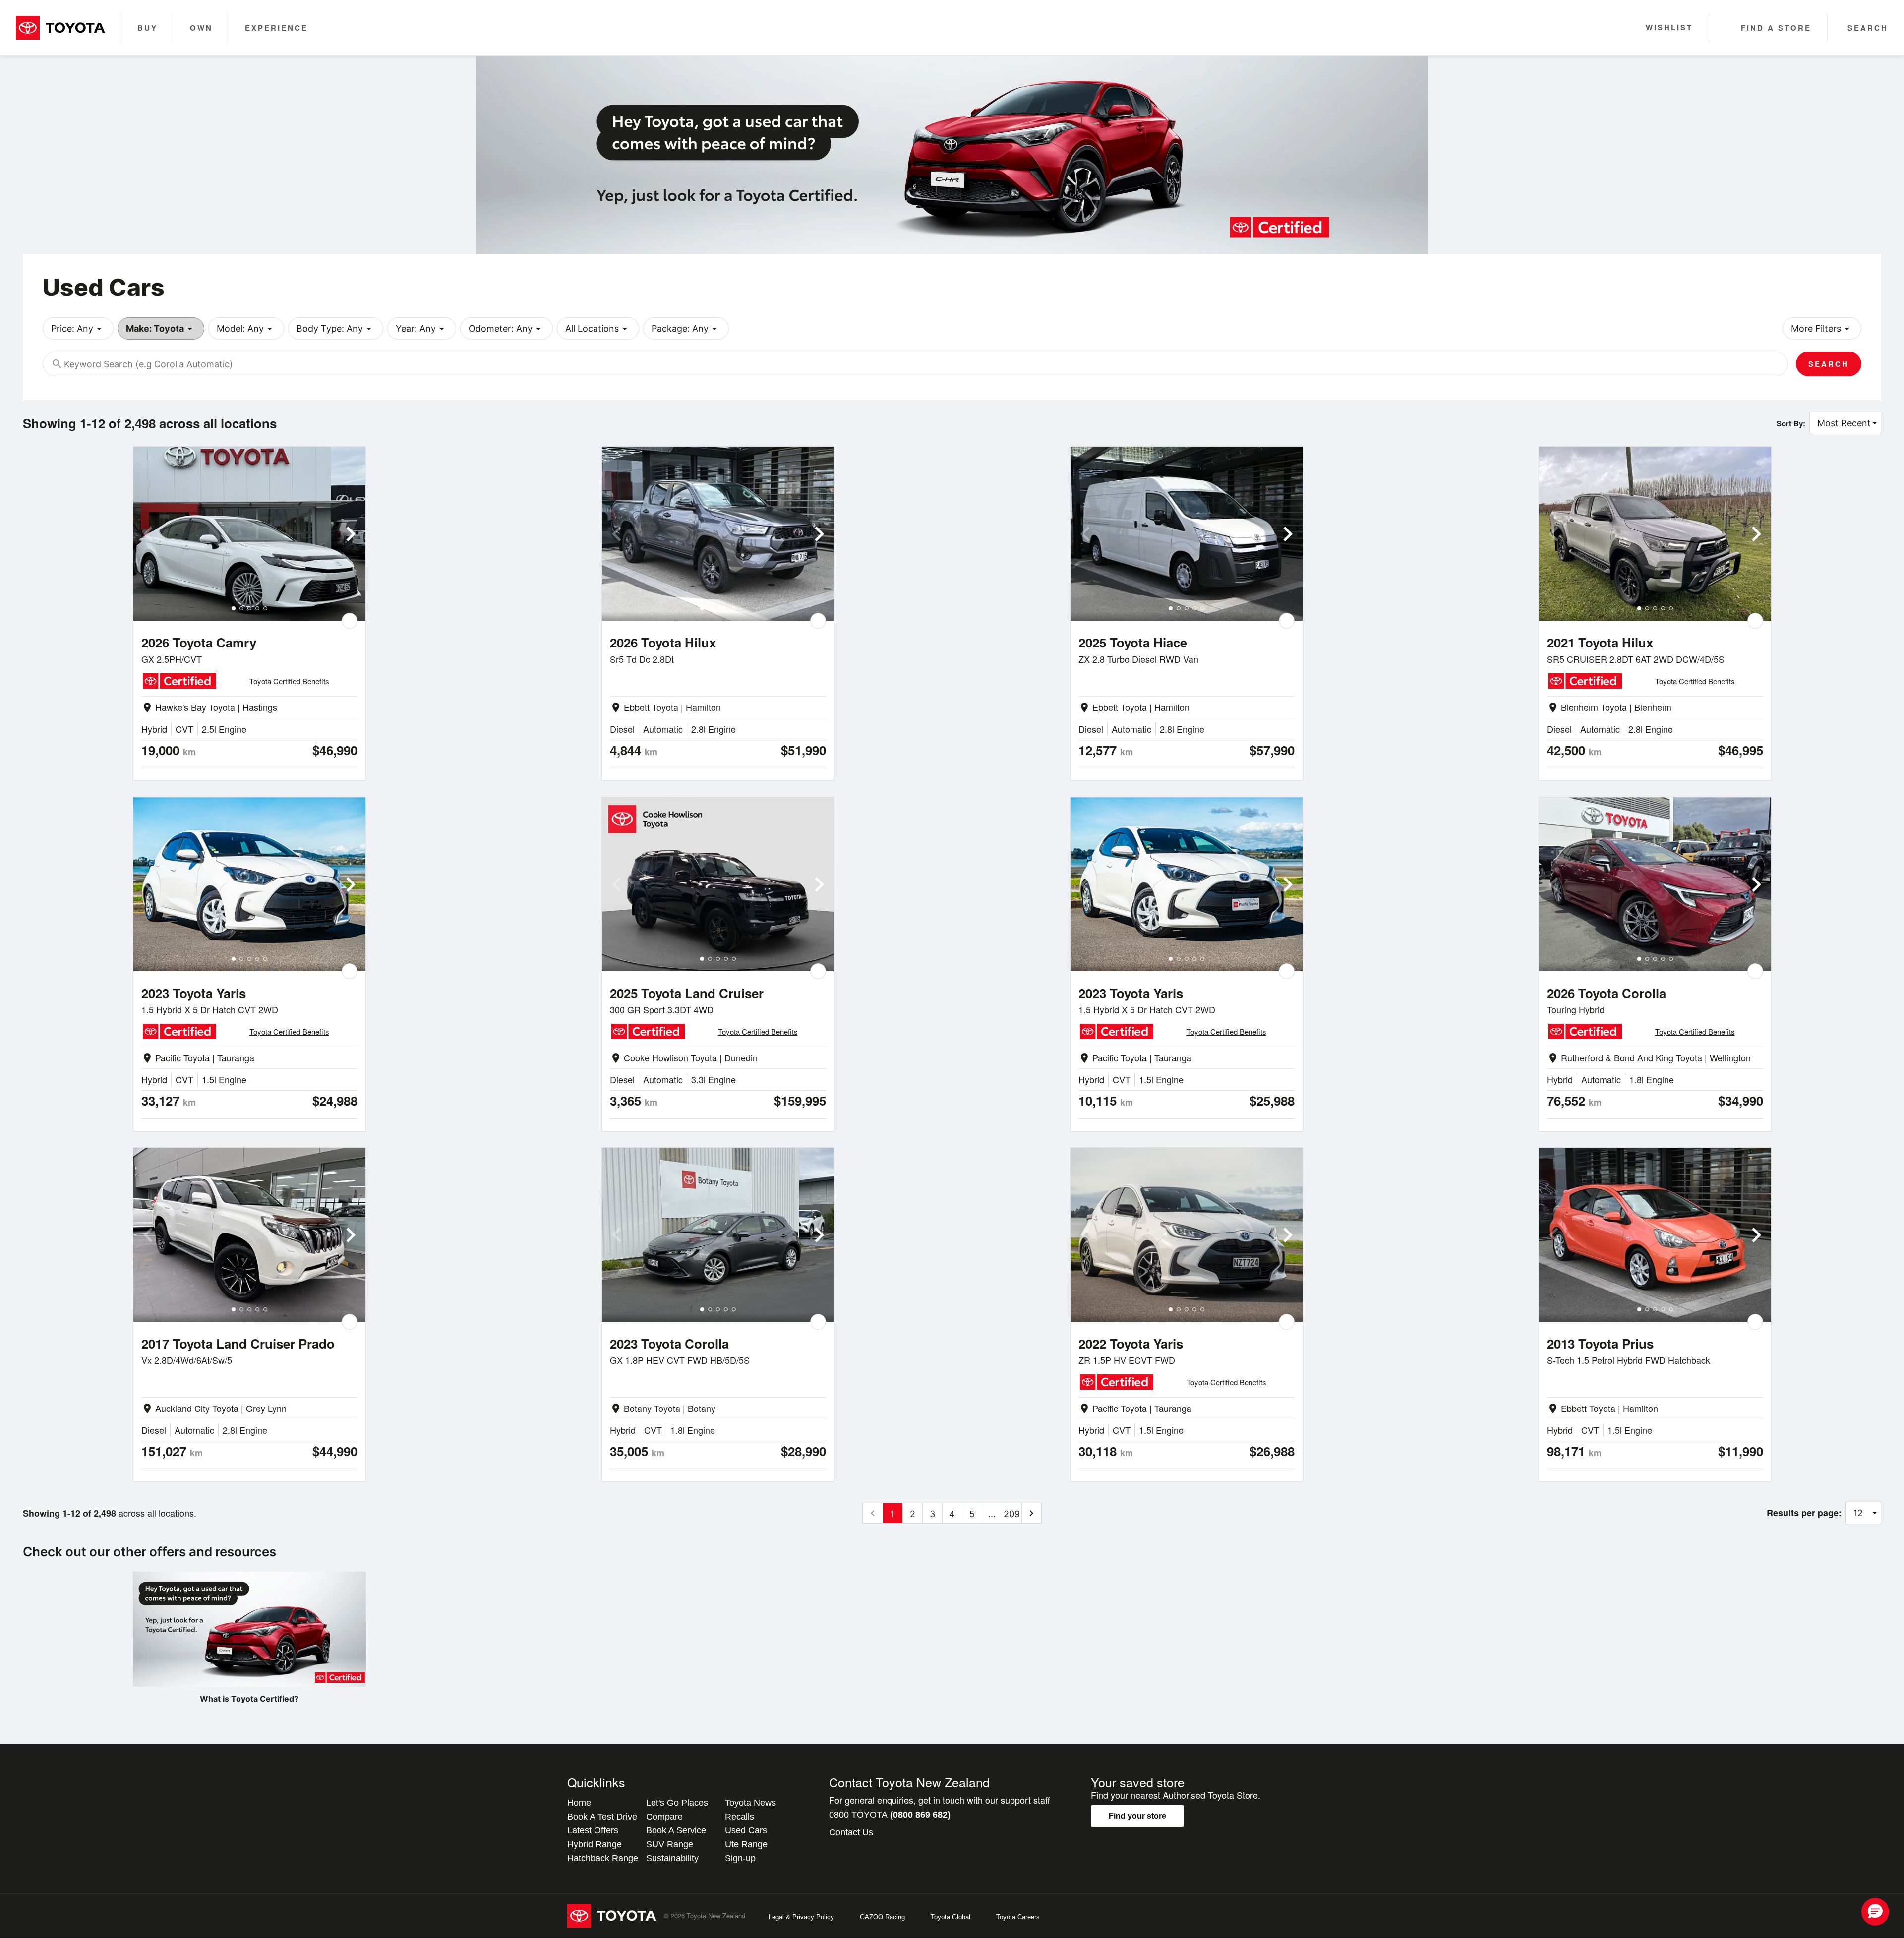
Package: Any (686, 329)
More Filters (1822, 329)
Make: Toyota (161, 329)
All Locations (598, 329)
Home (579, 1803)
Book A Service (676, 1830)
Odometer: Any (506, 329)
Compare (664, 1817)
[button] (1875, 1912)
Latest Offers (593, 1830)
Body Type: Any (336, 329)
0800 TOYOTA (890, 1815)
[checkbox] (350, 621)
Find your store (1137, 1816)
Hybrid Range (595, 1844)
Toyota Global (951, 1917)
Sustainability (672, 1858)
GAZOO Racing (882, 1917)
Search (1829, 364)
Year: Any (422, 329)
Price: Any (78, 329)
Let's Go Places (677, 1803)
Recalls (740, 1817)
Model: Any (246, 329)
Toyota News (750, 1803)
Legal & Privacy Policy (801, 1917)
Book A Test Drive (602, 1817)
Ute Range (746, 1844)
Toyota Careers (1018, 1917)
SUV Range (670, 1844)
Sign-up (740, 1858)
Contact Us (851, 1832)
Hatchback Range (603, 1858)
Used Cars (746, 1830)
